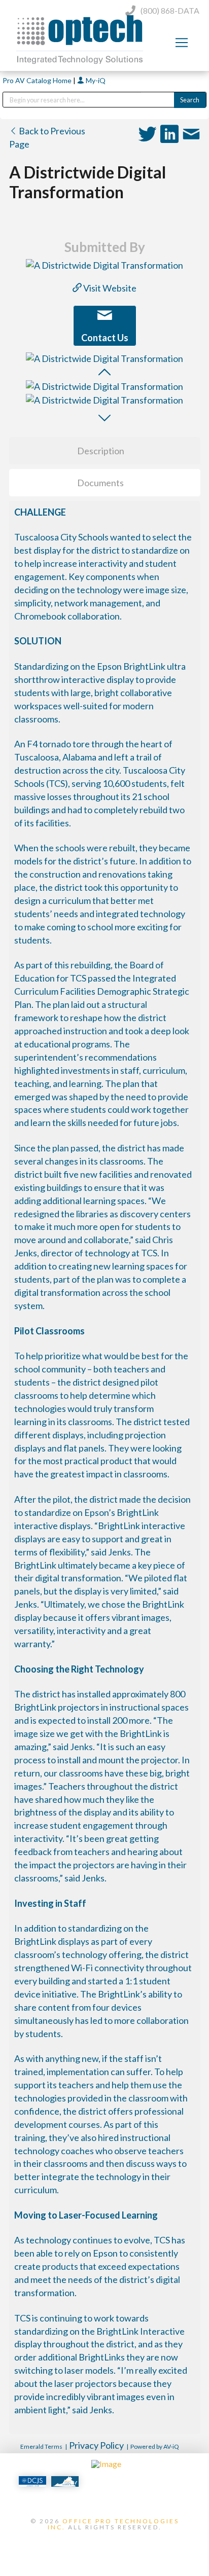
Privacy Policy (96, 2445)
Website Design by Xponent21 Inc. (104, 2544)
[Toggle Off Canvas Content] (182, 43)
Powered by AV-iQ (155, 2446)
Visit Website (109, 288)
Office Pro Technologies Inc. (113, 2524)
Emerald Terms (41, 2446)
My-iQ (95, 80)
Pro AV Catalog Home (38, 80)
